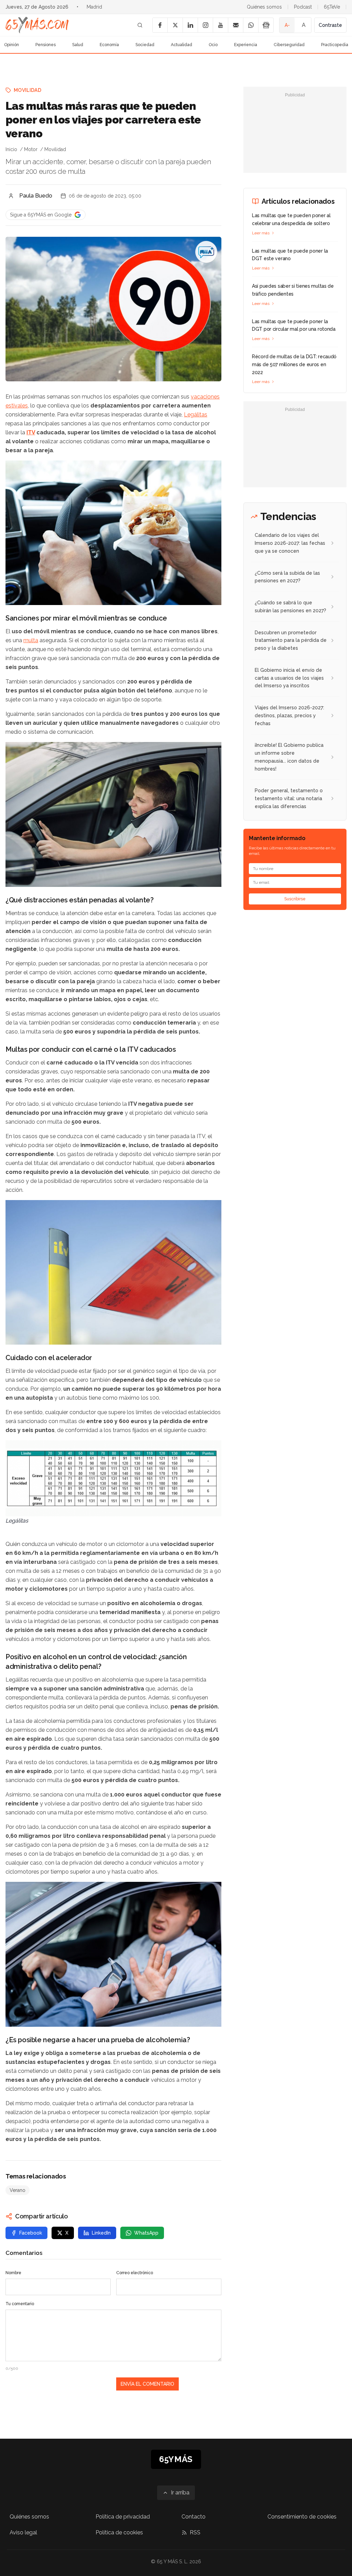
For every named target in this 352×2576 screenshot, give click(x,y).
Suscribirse (295, 899)
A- (287, 25)
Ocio (213, 45)
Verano (18, 2190)
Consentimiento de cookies (302, 2517)
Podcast (303, 7)
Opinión (12, 45)
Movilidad (27, 90)
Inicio (11, 149)
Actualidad (181, 45)
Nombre (13, 2273)
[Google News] (266, 25)
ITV (31, 432)
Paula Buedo (36, 196)
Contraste (330, 25)
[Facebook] (160, 25)
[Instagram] (205, 25)
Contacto (194, 2517)
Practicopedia (335, 45)
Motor (31, 149)
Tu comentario (20, 2304)
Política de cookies (119, 2532)
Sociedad (145, 45)
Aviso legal (23, 2532)
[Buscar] (140, 25)
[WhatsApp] (251, 25)
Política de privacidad (123, 2517)
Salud (78, 45)
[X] (175, 25)
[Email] (235, 25)
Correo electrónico (135, 2273)
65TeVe (332, 7)
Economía (109, 45)
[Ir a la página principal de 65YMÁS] (37, 25)
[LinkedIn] (190, 25)
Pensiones (46, 45)
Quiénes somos (264, 7)
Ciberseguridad (289, 45)
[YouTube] (220, 25)
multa (31, 640)
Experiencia (246, 45)
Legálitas (196, 415)
